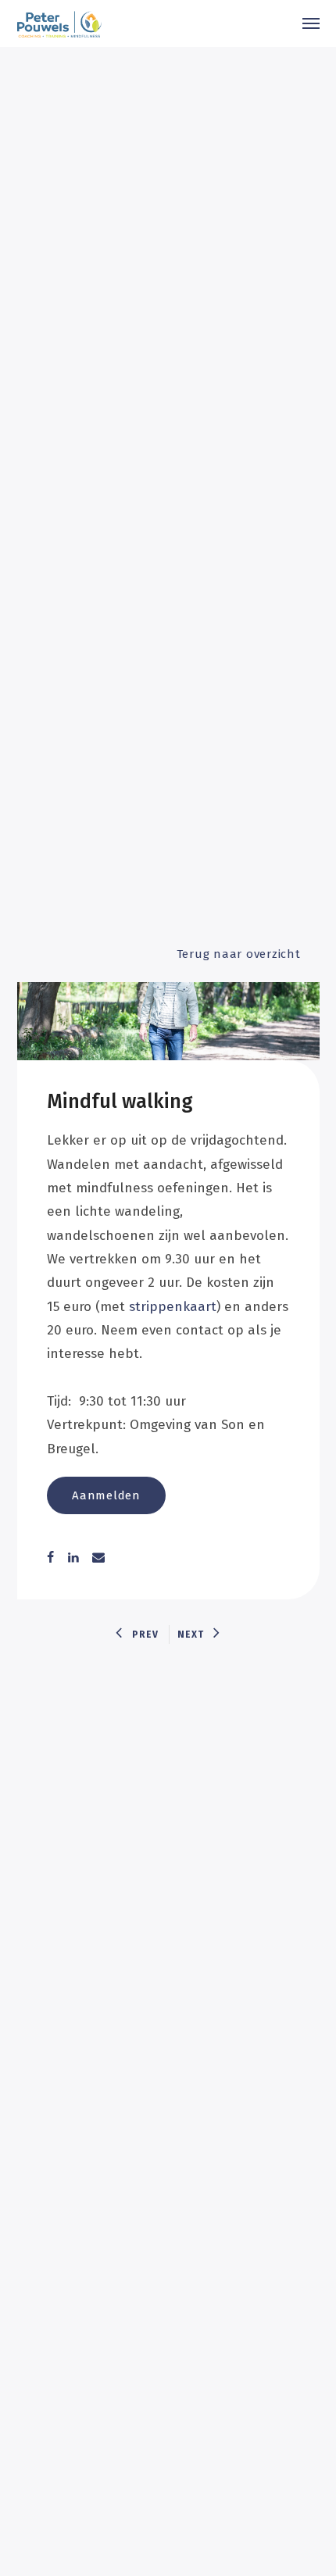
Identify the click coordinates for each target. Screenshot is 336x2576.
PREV (145, 1635)
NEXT (191, 1635)
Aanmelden (106, 1495)
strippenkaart (173, 1307)
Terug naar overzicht (239, 954)
